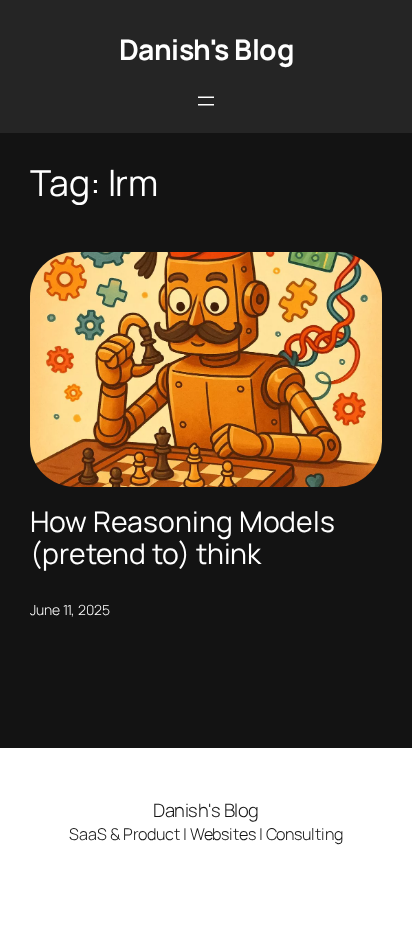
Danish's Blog (206, 49)
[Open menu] (206, 101)
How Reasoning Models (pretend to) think (182, 538)
